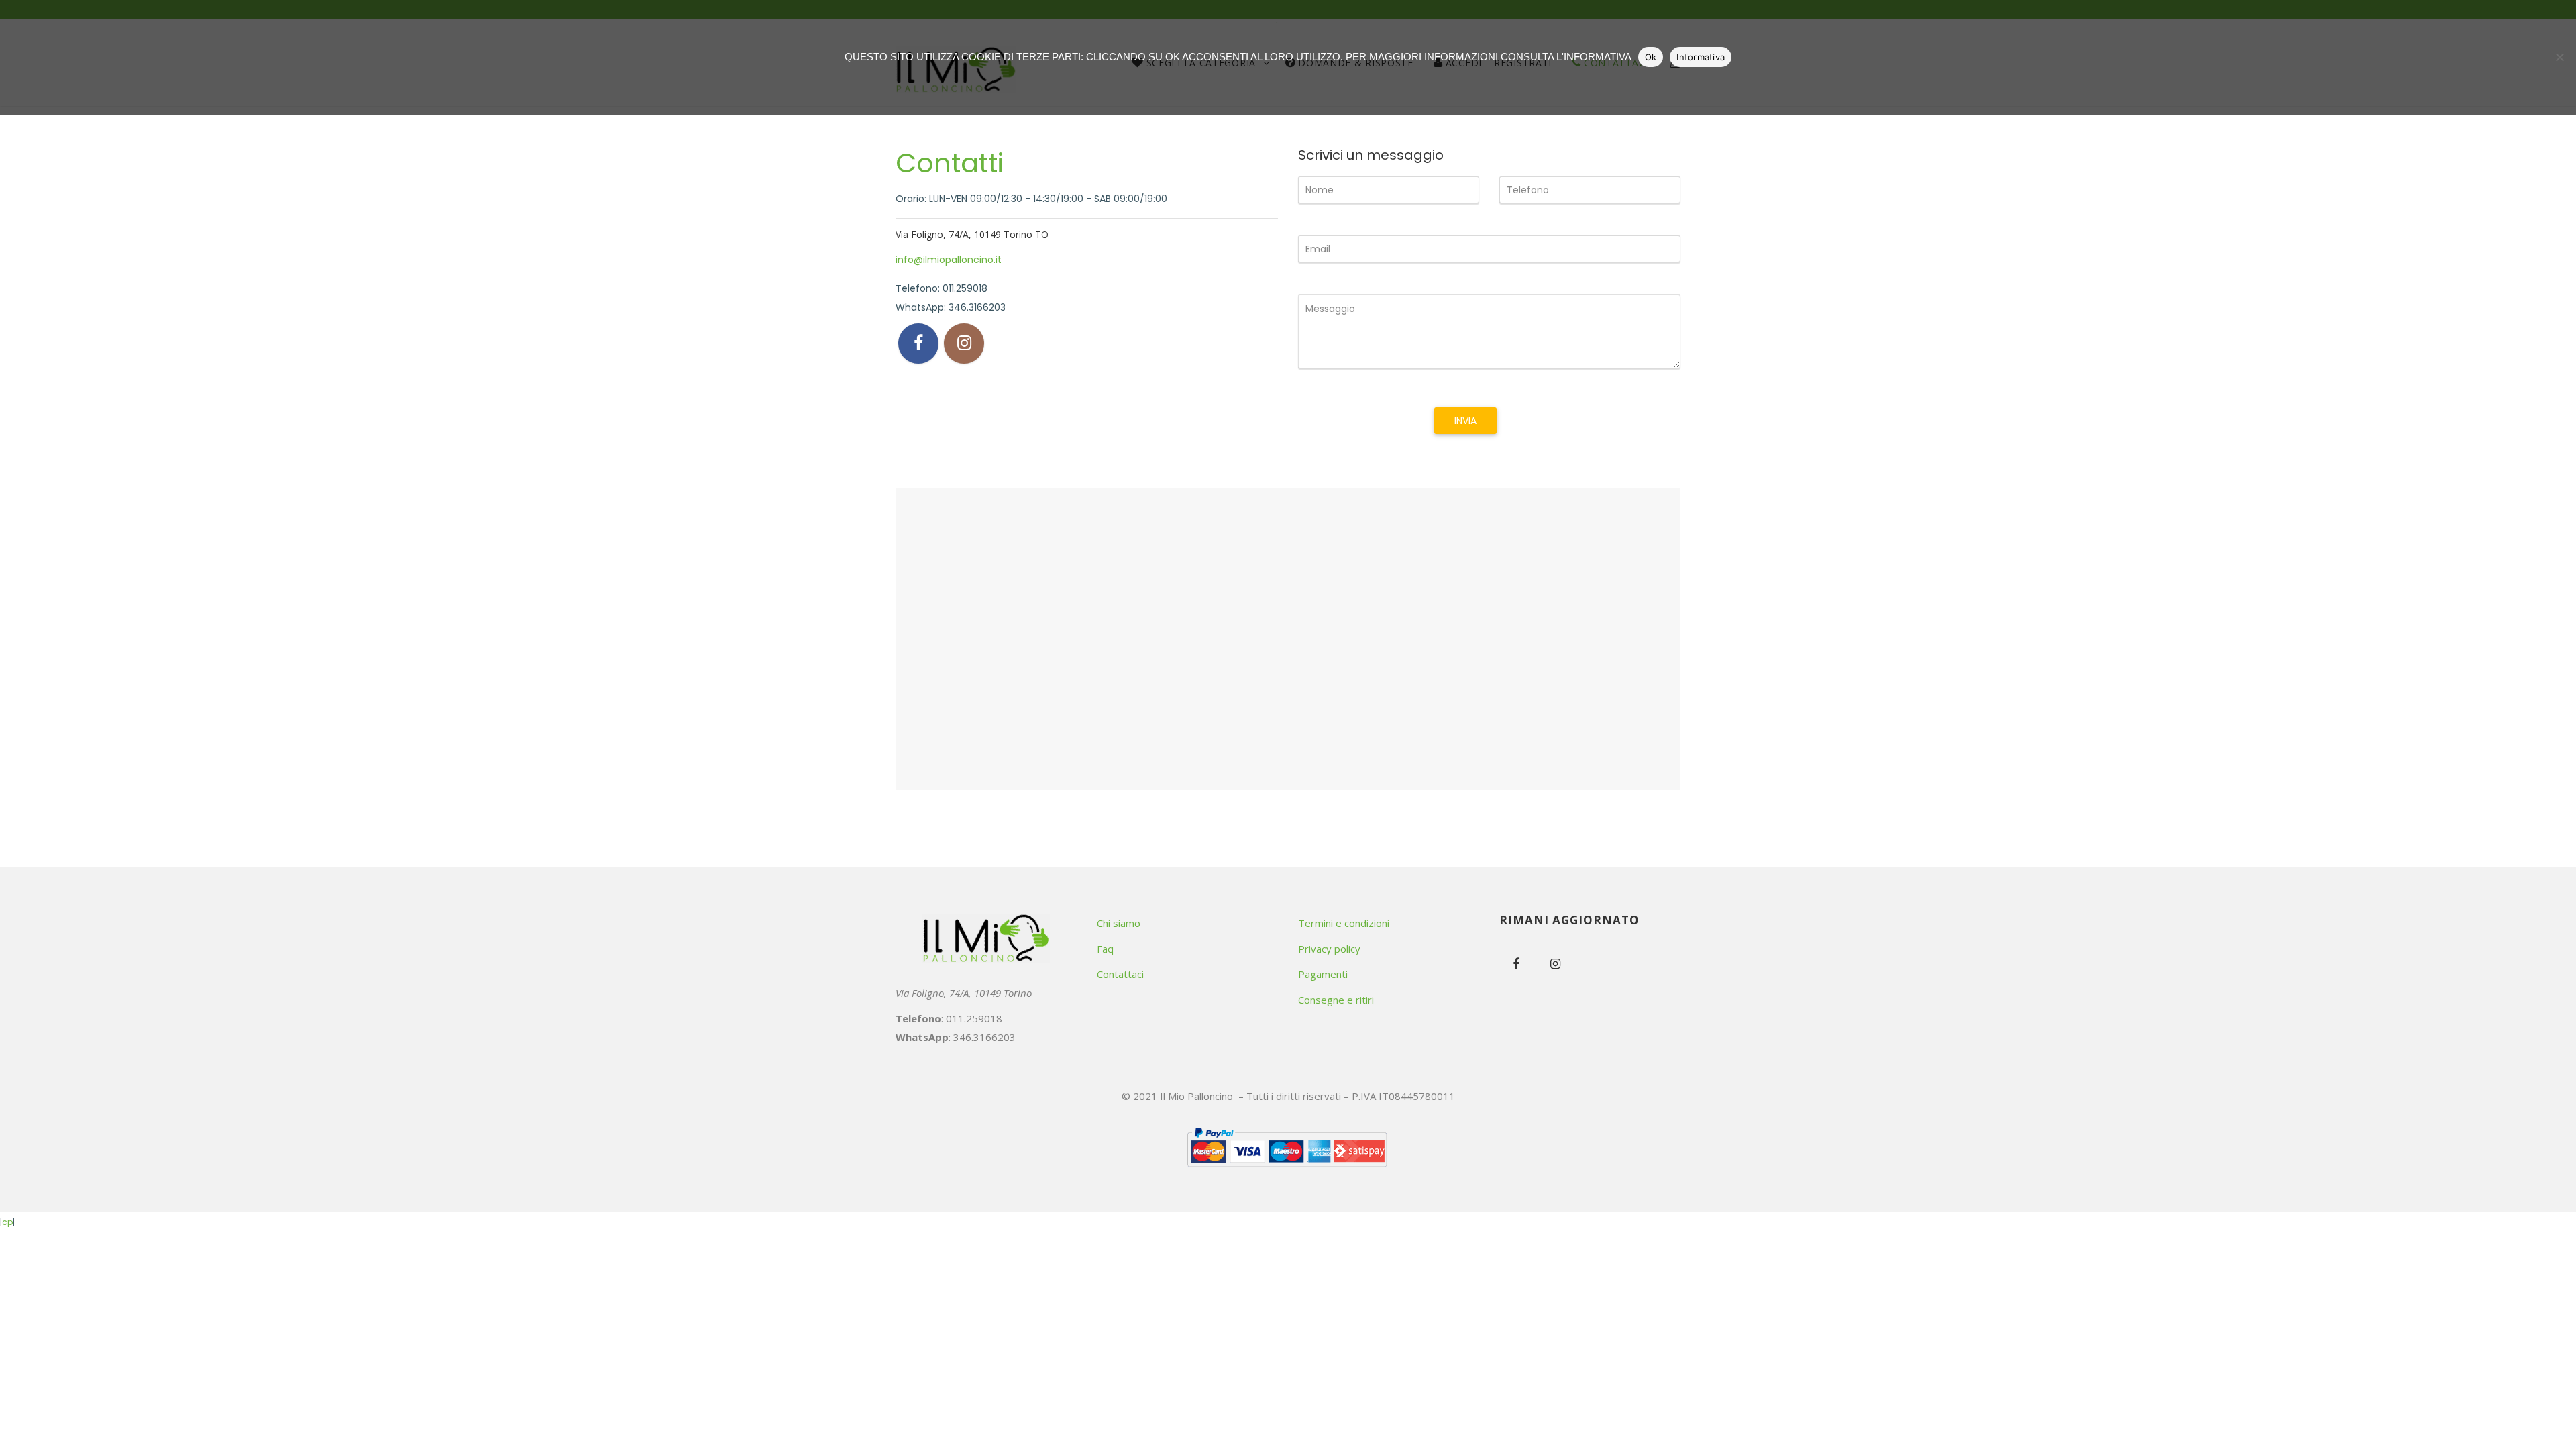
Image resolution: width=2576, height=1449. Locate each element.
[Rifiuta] (2559, 57)
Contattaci (1120, 974)
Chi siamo (1119, 923)
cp (7, 1222)
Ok (1651, 57)
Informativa (1701, 57)
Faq (1105, 949)
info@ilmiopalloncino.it (949, 260)
